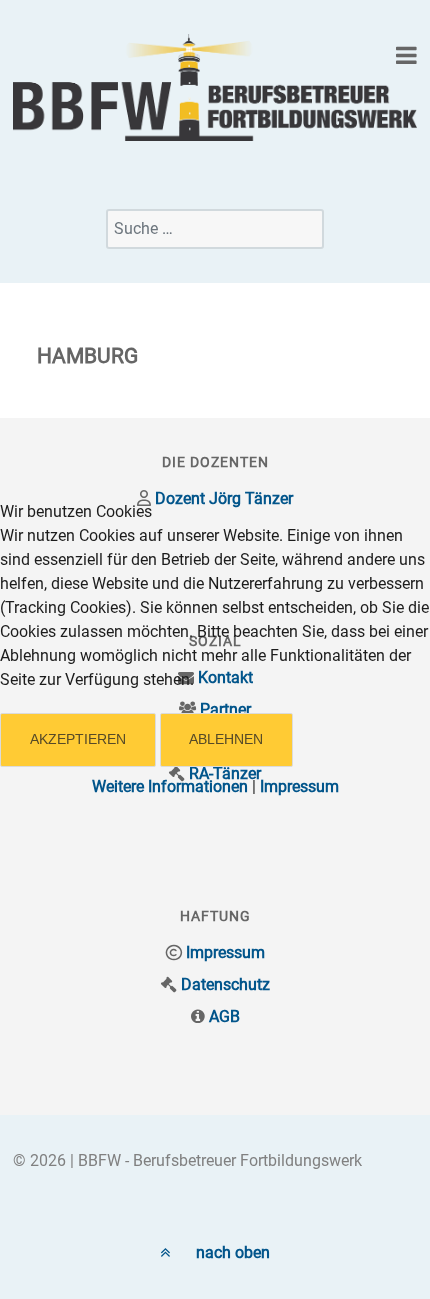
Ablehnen (226, 739)
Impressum (299, 786)
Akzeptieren (78, 739)
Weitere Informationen (170, 786)
